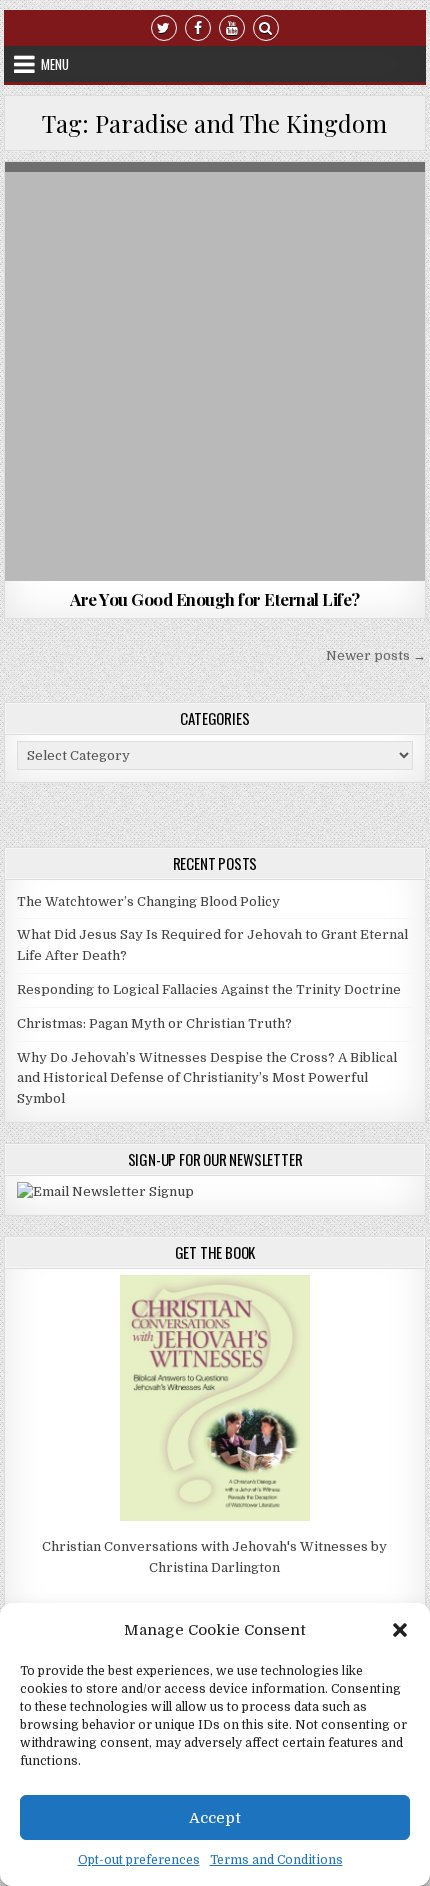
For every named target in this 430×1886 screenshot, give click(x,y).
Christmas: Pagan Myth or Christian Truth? (154, 1023)
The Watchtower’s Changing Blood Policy (148, 901)
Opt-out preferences (139, 1860)
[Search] (266, 26)
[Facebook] (198, 26)
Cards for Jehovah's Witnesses (175, 210)
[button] (400, 1630)
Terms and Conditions (276, 1860)
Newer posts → (376, 655)
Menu (55, 64)
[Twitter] (164, 26)
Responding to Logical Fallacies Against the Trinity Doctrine (209, 989)
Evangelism (315, 210)
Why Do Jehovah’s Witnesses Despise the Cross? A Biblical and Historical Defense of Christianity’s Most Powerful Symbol (207, 1078)
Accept (215, 1818)
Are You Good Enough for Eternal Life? (215, 599)
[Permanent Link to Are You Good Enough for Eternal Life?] (214, 371)
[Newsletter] (105, 1191)
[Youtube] (232, 26)
